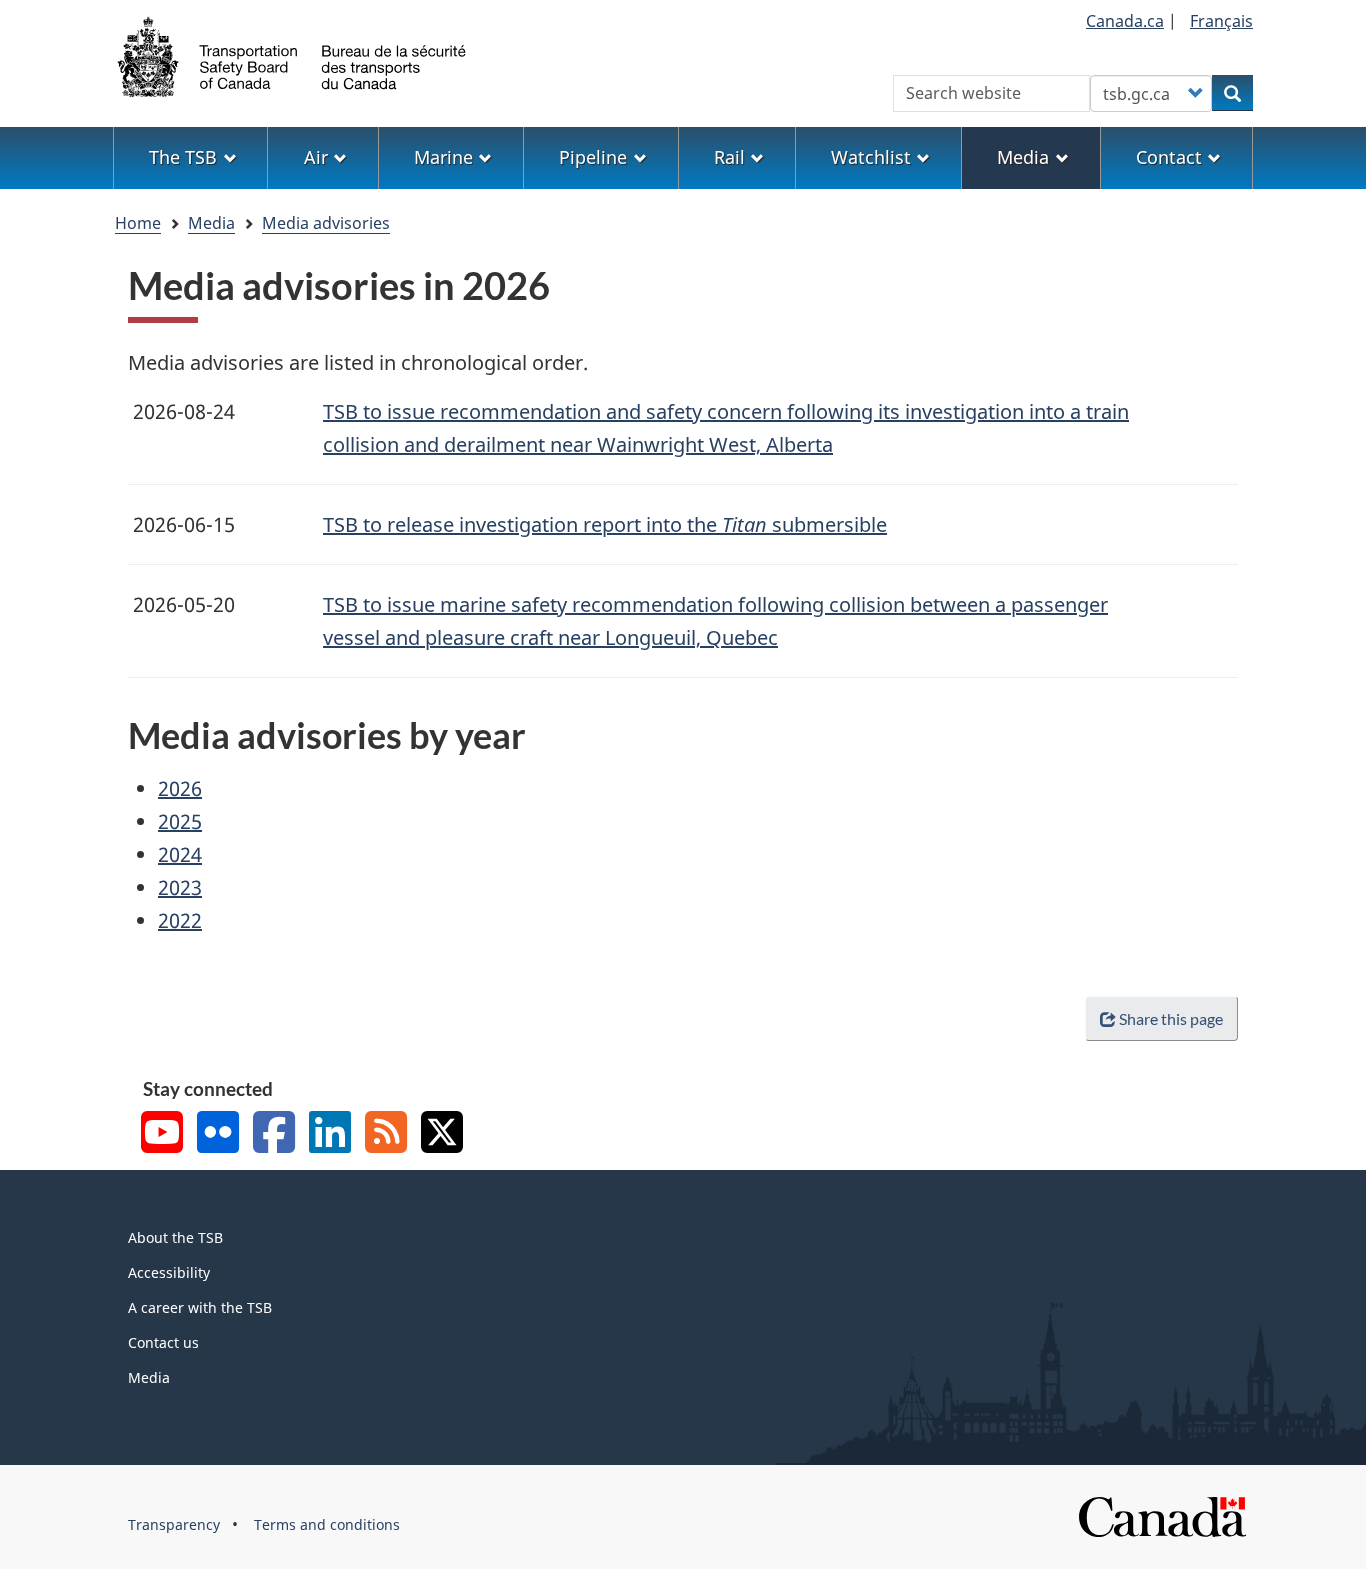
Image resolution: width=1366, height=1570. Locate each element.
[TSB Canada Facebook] (274, 1134)
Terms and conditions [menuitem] (327, 1524)
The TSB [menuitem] (183, 157)
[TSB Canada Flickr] (218, 1134)
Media (211, 223)
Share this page (1171, 1018)
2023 (180, 887)
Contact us (163, 1342)
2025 (180, 821)
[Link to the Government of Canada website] (1162, 1515)
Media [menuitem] (1023, 157)
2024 (180, 854)
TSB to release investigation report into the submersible (605, 524)
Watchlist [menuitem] (871, 157)
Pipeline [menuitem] (593, 157)
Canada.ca (1125, 21)
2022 (180, 920)
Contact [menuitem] (1169, 157)
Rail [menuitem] (729, 157)
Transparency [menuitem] (174, 1524)
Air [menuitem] (316, 157)
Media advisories (326, 223)
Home (138, 223)
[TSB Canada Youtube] (162, 1134)
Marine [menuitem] (443, 157)
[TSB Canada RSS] (386, 1134)
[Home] (293, 55)
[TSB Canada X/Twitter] (442, 1134)
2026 (180, 788)
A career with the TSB (200, 1307)
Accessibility (169, 1272)
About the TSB (175, 1237)
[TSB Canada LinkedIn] (330, 1134)
